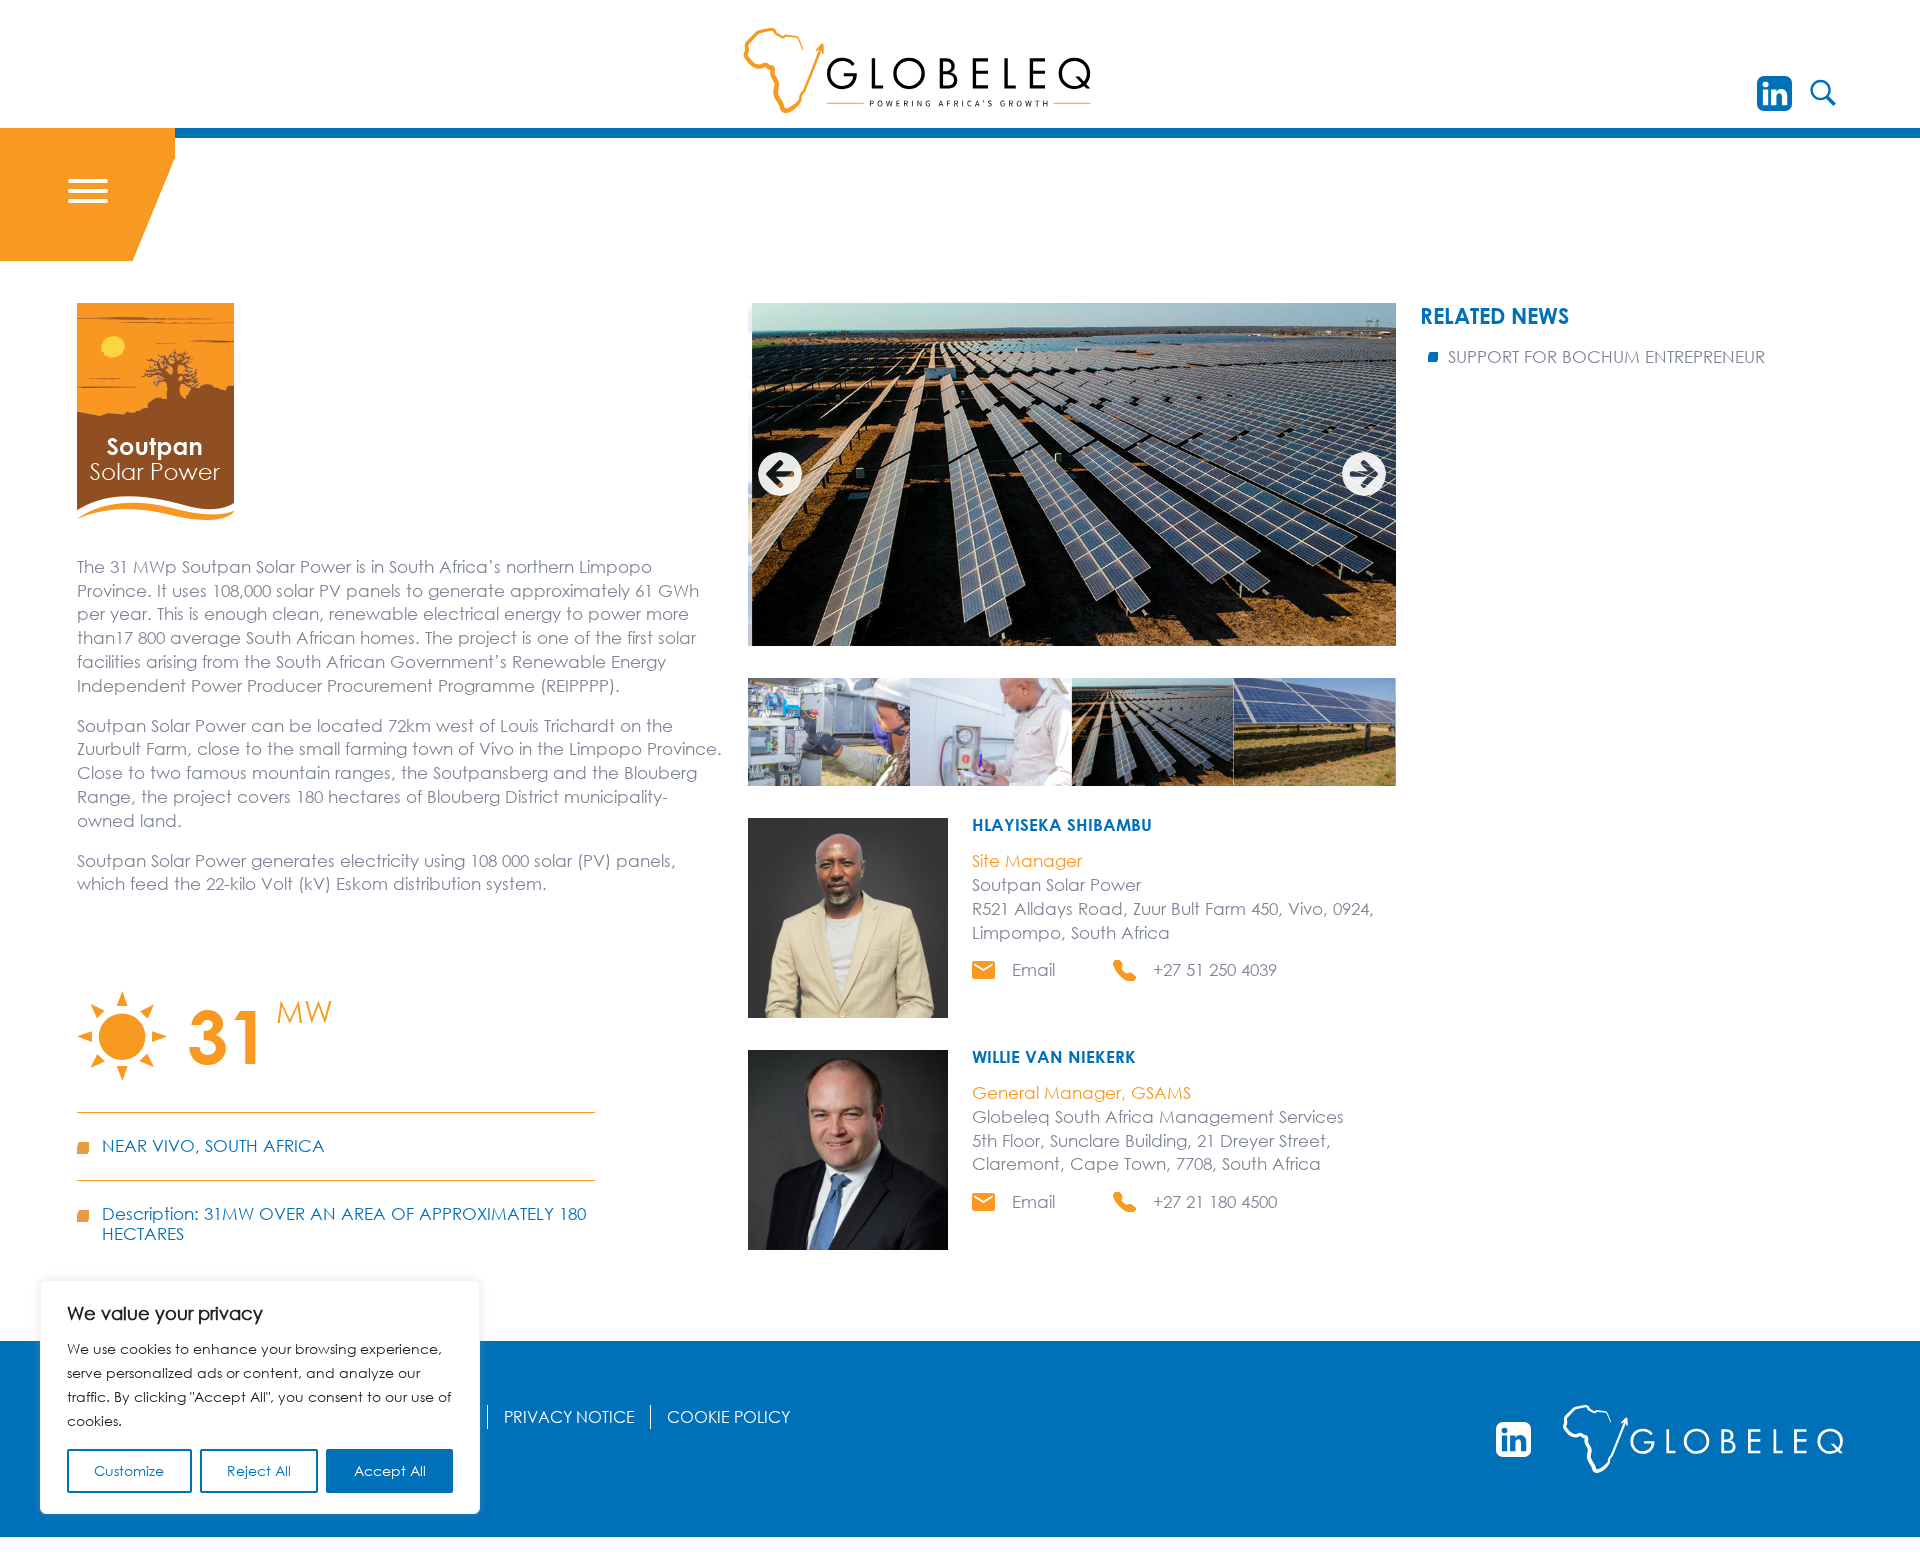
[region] (260, 1397)
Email (1033, 969)
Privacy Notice (569, 1417)
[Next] (1364, 474)
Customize (129, 1470)
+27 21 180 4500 (1215, 1201)
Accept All (390, 1470)
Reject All (259, 1470)
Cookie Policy (728, 1417)
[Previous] (780, 474)
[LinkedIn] (1774, 93)
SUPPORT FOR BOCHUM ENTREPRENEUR (1606, 356)
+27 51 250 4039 (1215, 969)
